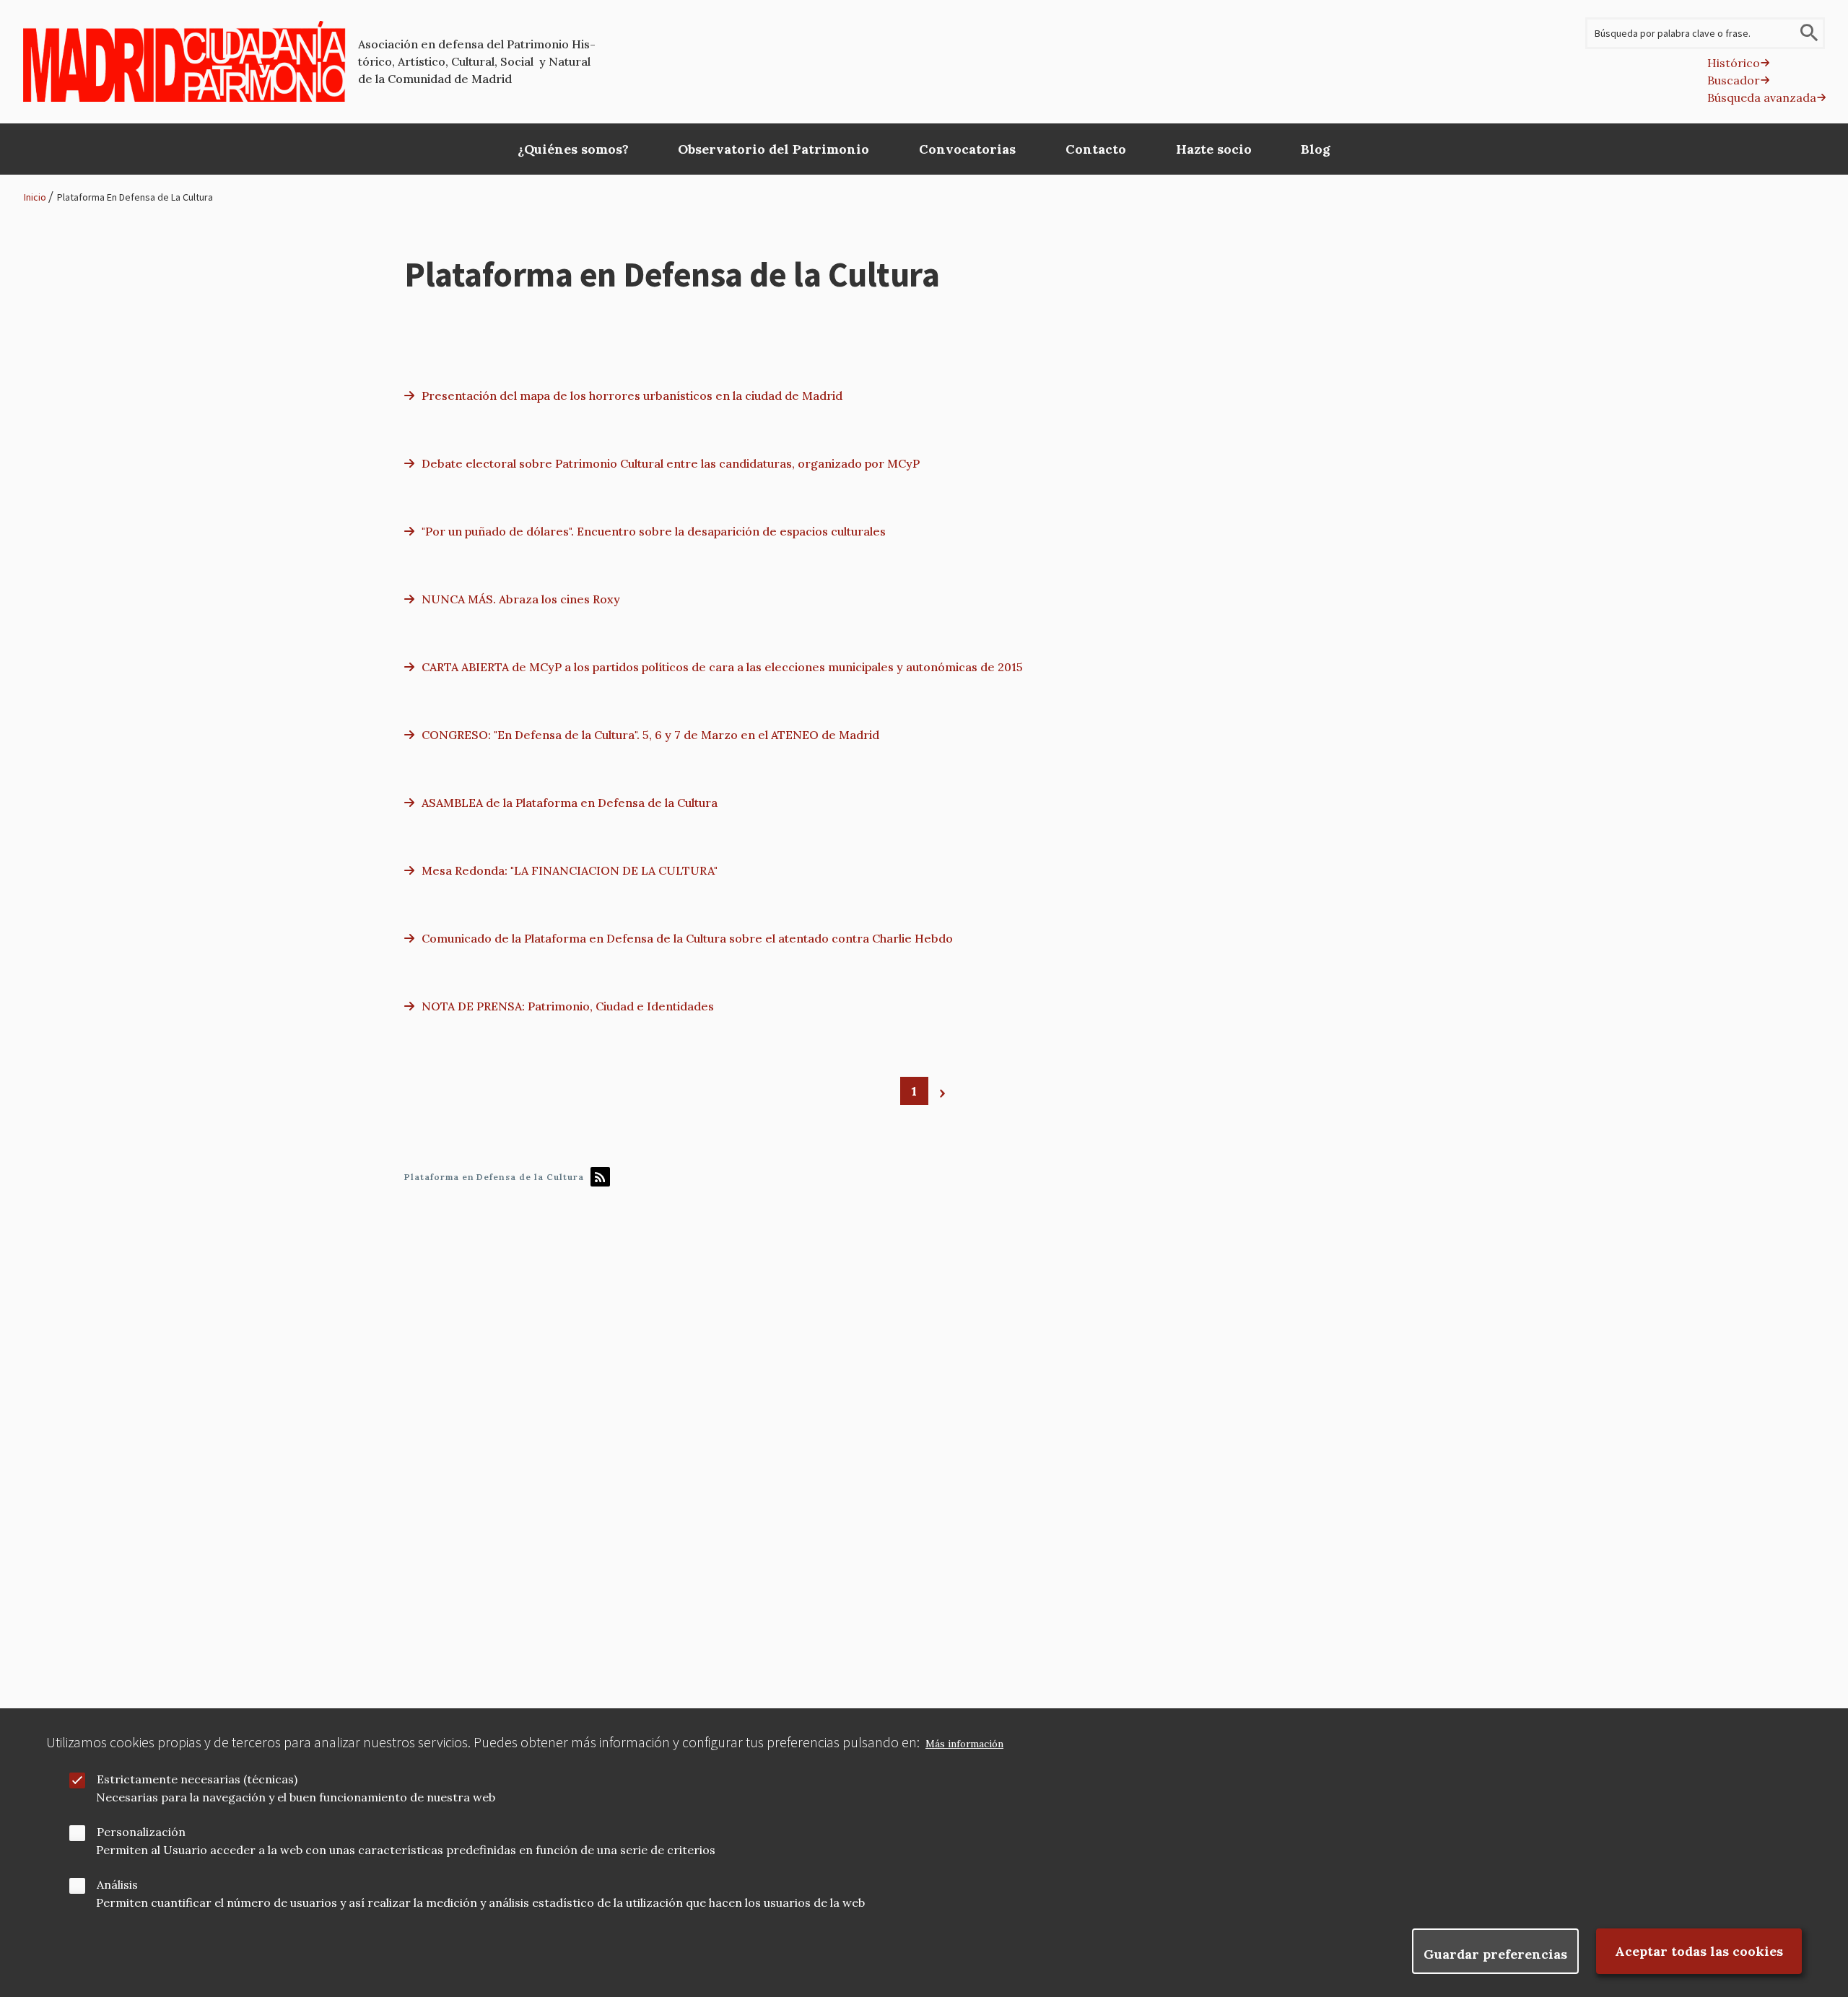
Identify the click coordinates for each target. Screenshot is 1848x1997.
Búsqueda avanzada (1762, 97)
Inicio (35, 197)
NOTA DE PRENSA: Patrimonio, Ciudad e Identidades (568, 1006)
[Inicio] (184, 61)
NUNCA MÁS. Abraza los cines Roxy (521, 599)
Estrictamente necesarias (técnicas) (197, 1779)
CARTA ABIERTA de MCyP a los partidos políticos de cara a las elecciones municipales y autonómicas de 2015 (722, 667)
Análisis (117, 1884)
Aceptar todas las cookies (1699, 1951)
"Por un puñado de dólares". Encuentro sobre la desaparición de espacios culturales (654, 531)
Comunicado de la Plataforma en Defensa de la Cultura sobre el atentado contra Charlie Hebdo (687, 938)
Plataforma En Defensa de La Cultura (135, 197)
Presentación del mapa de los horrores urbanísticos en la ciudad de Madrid (632, 396)
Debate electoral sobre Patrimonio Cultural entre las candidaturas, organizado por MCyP (671, 463)
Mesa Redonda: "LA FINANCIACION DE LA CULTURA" (570, 870)
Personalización (141, 1832)
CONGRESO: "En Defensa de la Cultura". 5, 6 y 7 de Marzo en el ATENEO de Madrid (650, 735)
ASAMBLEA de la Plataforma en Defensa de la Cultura (570, 803)
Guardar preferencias (1495, 1954)
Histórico (1734, 63)
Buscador (1734, 80)
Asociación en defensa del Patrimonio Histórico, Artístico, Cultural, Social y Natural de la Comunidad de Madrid (477, 61)
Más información (964, 1744)
